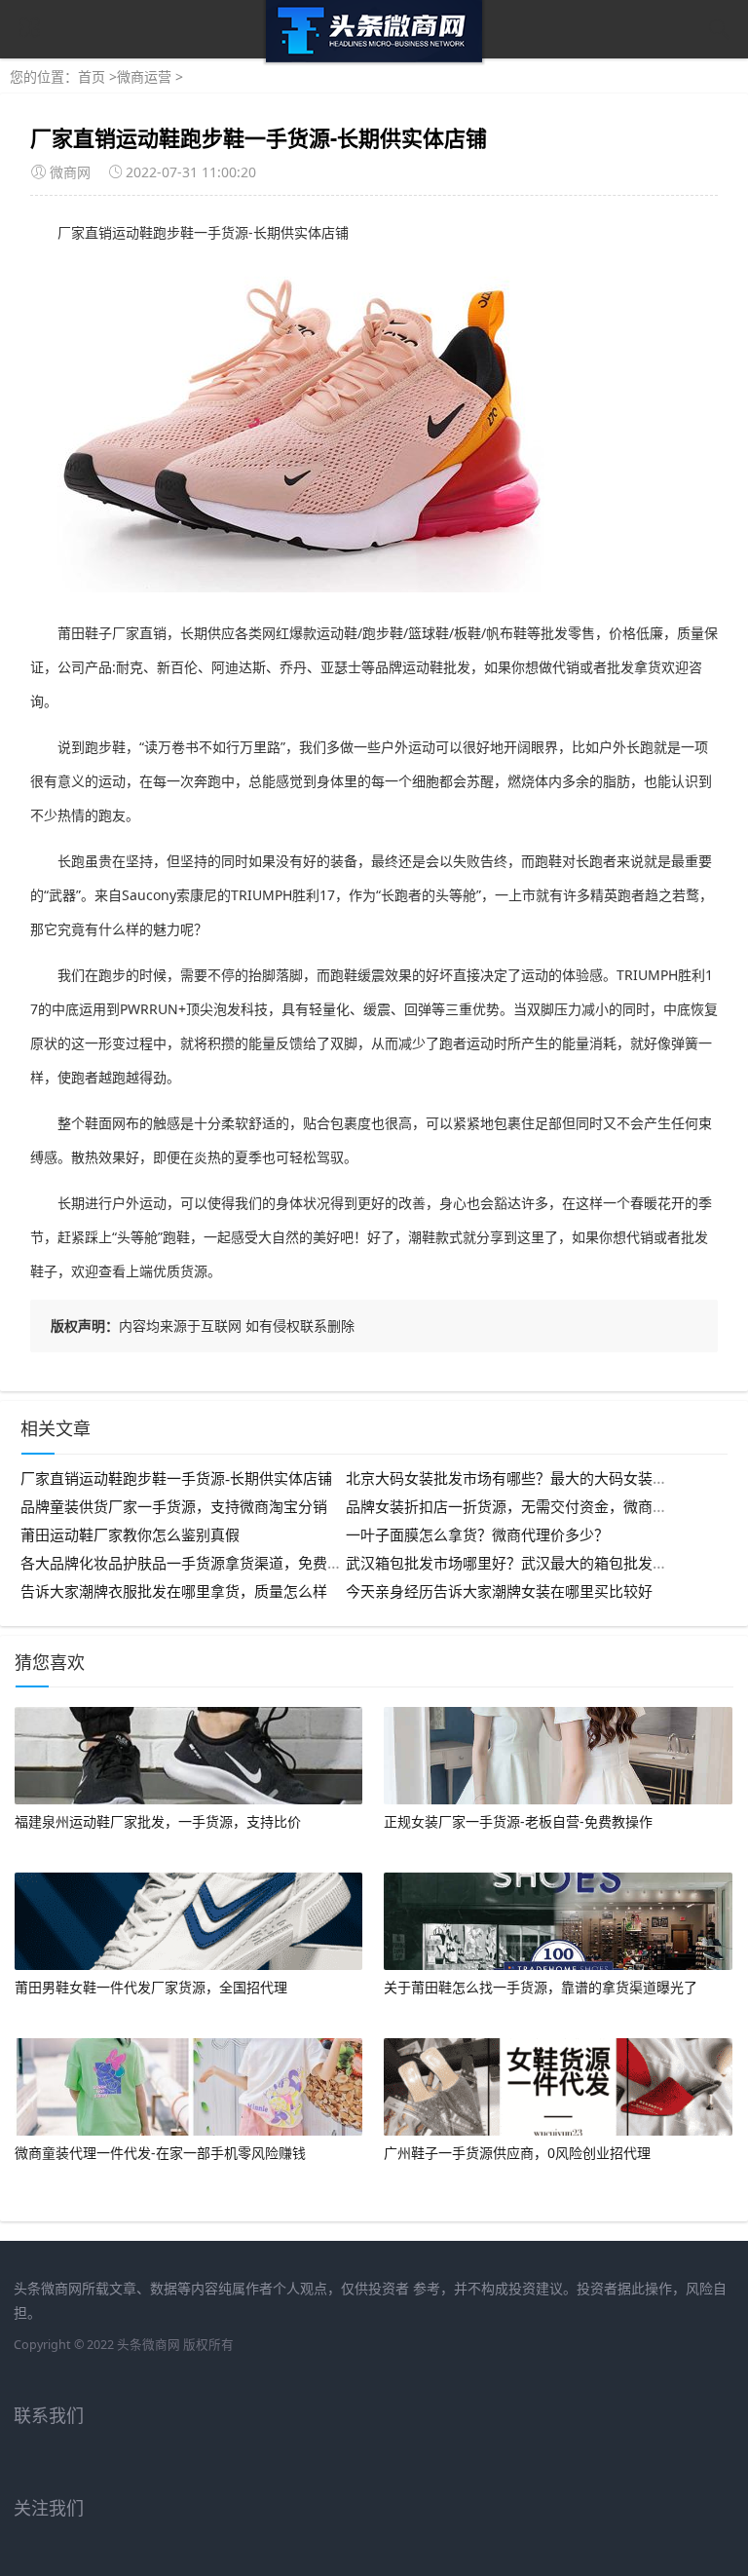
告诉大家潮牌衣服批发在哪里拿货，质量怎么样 (174, 1592)
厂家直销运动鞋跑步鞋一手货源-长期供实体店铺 (176, 1479)
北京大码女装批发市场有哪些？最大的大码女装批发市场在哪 (543, 1479)
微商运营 (144, 76)
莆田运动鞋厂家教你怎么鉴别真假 (130, 1535)
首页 (92, 76)
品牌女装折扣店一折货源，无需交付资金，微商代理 (514, 1507)
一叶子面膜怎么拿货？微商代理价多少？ (477, 1535)
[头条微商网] (374, 57)
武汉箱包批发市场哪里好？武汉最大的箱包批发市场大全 (528, 1564)
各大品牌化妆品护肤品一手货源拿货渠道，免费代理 (188, 1564)
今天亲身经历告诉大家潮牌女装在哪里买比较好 (499, 1592)
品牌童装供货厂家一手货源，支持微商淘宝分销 (174, 1507)
